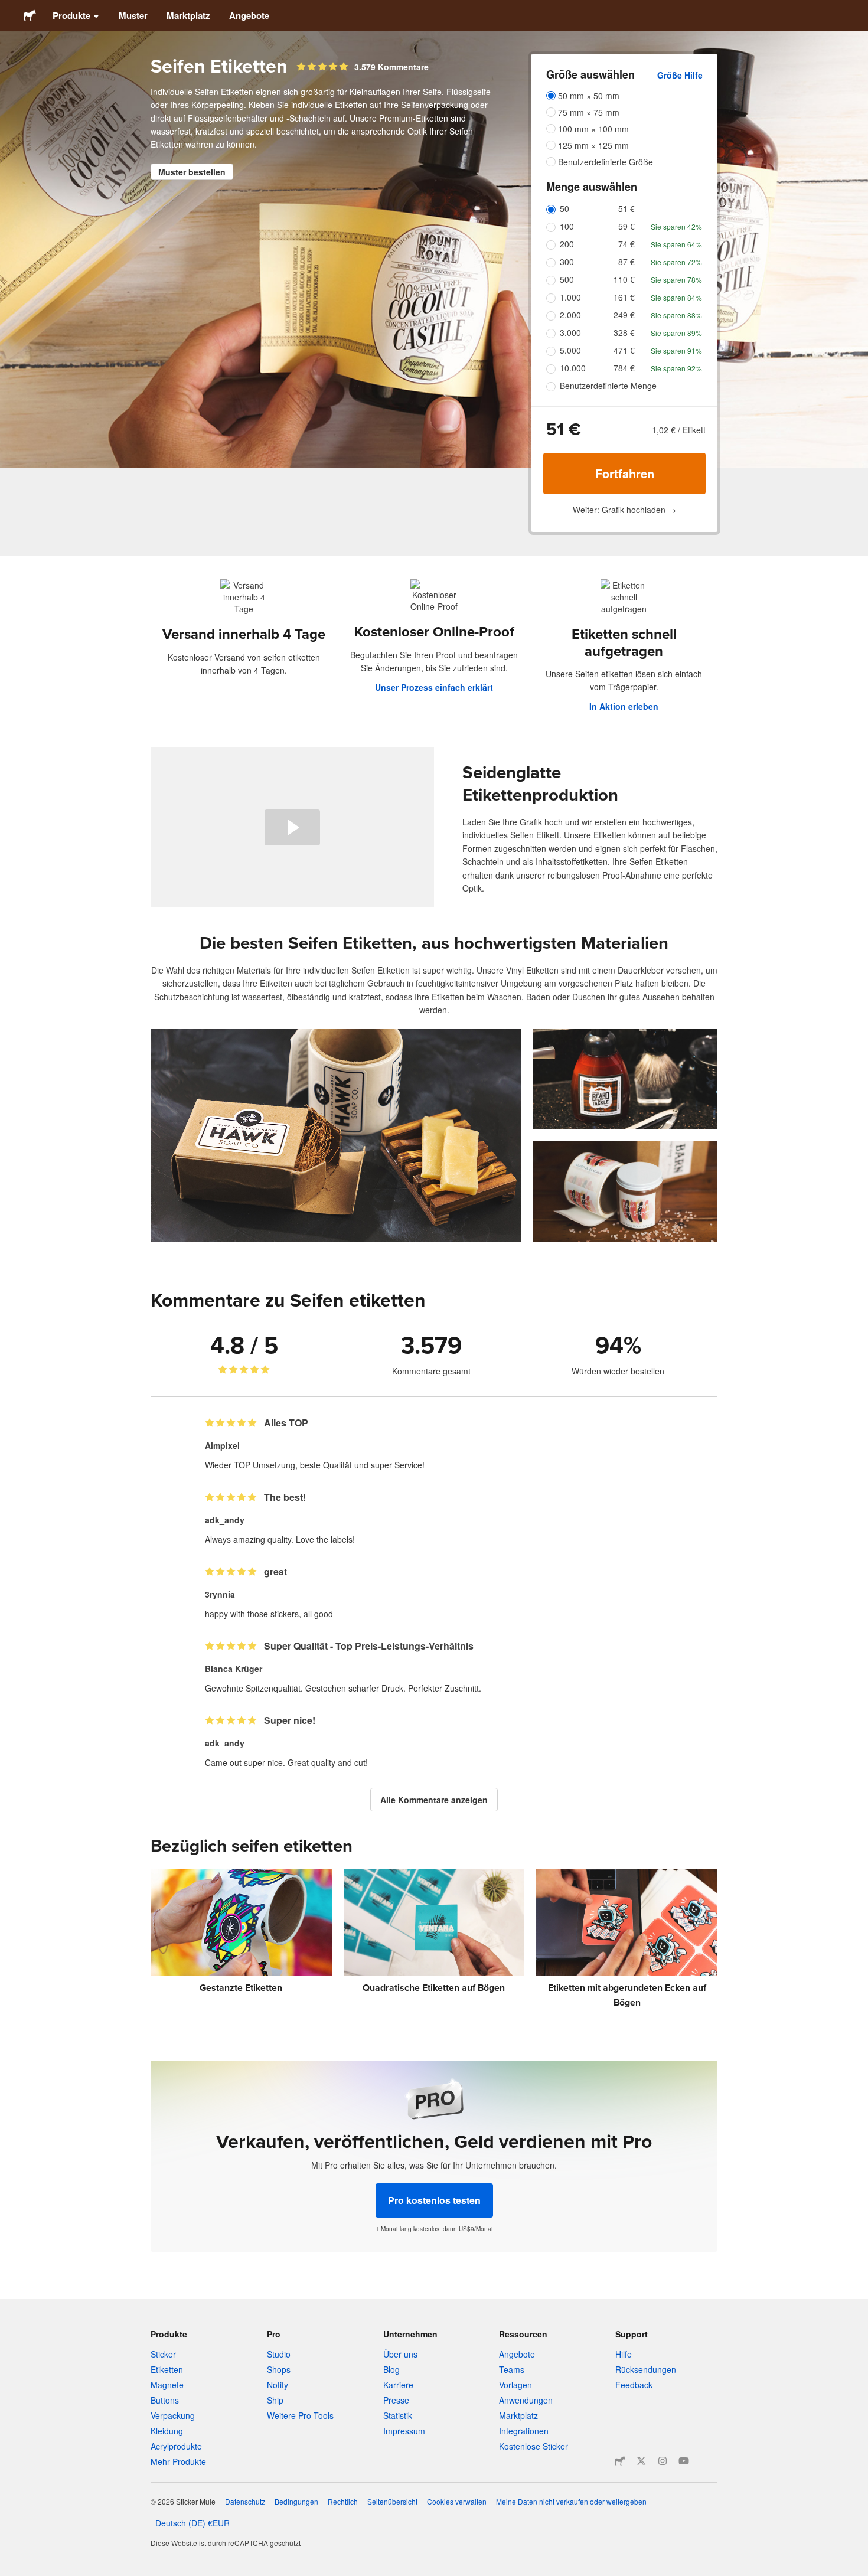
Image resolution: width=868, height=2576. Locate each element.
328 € (624, 332)
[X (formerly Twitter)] (641, 2461)
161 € (624, 297)
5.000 (570, 350)
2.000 (570, 315)
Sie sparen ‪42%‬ (676, 226)
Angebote (249, 15)
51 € (626, 208)
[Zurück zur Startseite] (30, 15)
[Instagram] (663, 2461)
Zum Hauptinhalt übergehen (9, 9)
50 (564, 208)
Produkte (71, 15)
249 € (624, 315)
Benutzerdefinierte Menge (608, 386)
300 (567, 262)
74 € (626, 244)
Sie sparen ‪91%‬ (676, 350)
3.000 (570, 332)
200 (567, 244)
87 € (626, 262)
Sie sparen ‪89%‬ (676, 333)
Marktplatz (188, 15)
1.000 (570, 297)
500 (567, 279)
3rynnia (220, 1594)
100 (567, 226)
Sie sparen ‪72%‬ (676, 262)
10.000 (573, 368)
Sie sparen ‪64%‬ (676, 244)
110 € (624, 279)
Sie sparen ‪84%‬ (676, 297)
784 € (624, 368)
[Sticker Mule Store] (620, 2461)
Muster (133, 15)
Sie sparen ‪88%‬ (676, 315)
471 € (624, 350)
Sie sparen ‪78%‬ (676, 280)
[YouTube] (684, 2461)
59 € (626, 226)
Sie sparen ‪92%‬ (676, 368)
